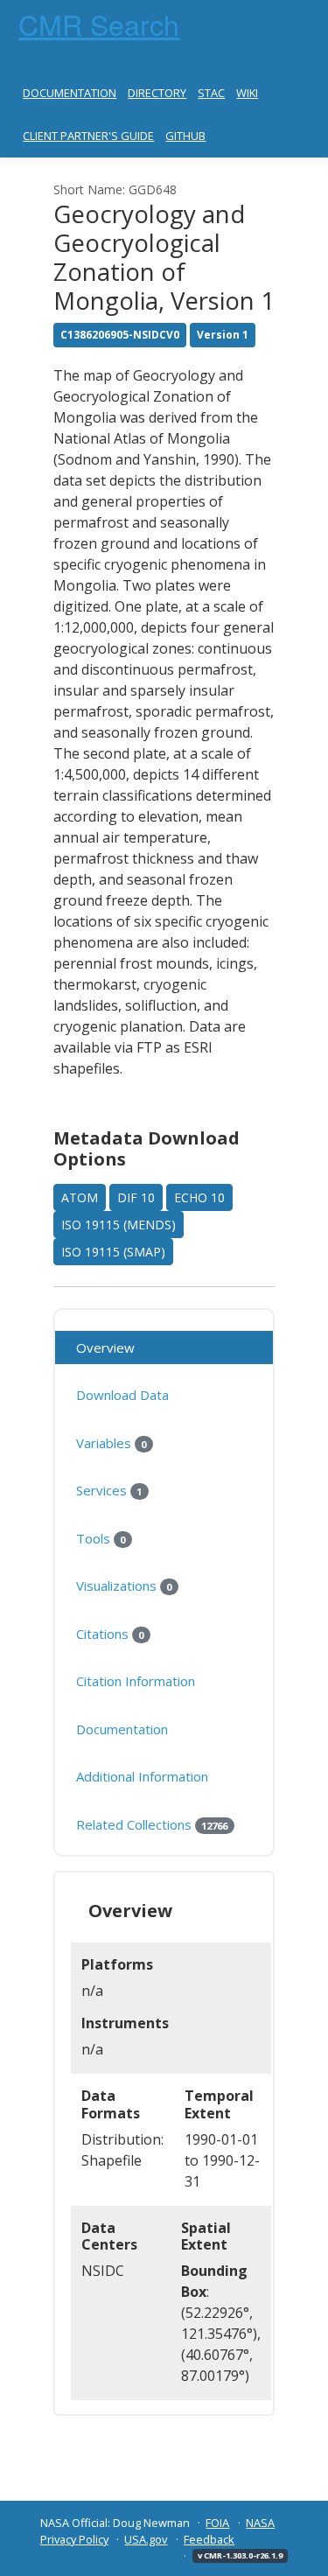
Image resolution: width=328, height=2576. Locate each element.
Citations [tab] (110, 1634)
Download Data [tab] (122, 1395)
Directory (157, 93)
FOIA (217, 2523)
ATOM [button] (80, 1197)
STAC (211, 93)
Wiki (247, 93)
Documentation (70, 93)
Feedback (209, 2539)
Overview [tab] (105, 1347)
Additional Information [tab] (142, 1776)
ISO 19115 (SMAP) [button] (113, 1252)
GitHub (185, 136)
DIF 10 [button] (136, 1197)
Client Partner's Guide (88, 136)
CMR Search (99, 24)
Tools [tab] (101, 1538)
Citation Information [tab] (136, 1681)
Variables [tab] (111, 1443)
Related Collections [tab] (152, 1824)
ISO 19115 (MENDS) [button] (119, 1225)
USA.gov (146, 2539)
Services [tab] (109, 1490)
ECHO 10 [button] (199, 1197)
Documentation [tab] (122, 1729)
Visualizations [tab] (124, 1585)
